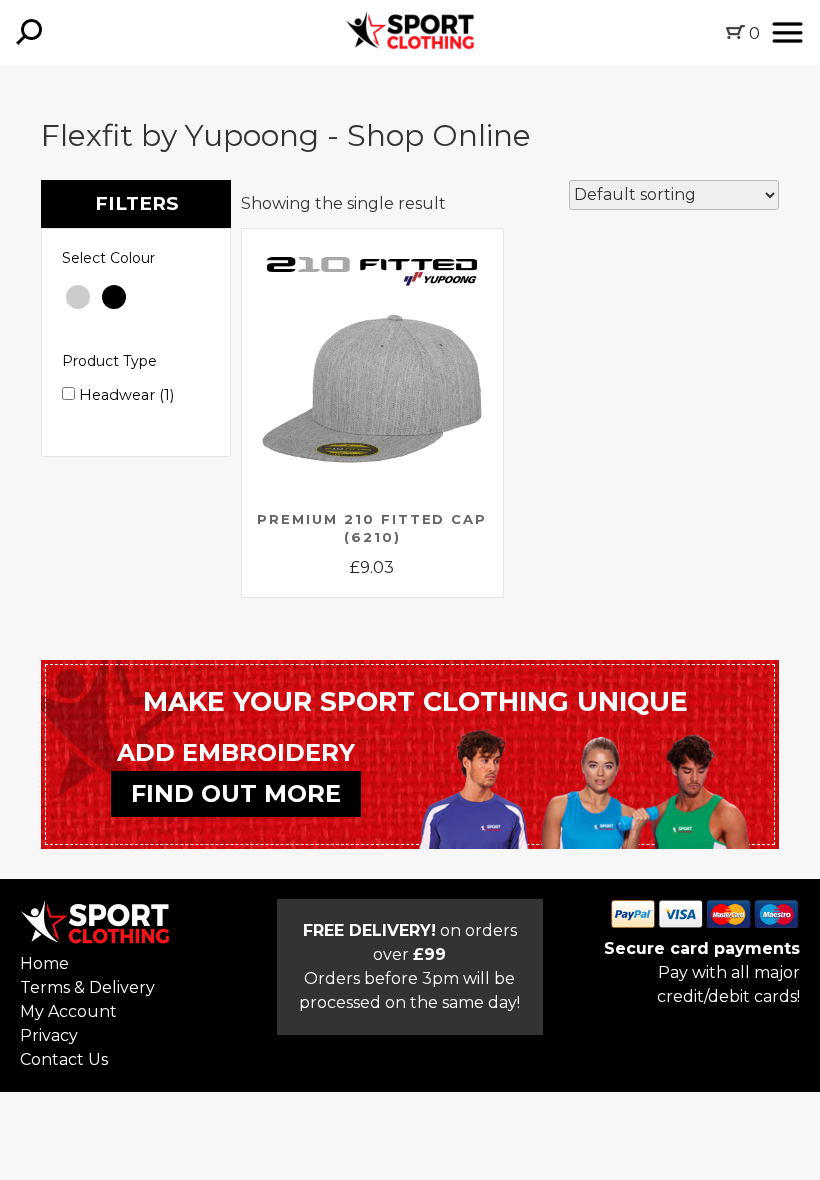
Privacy (49, 1035)
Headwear (124, 395)
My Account (68, 1011)
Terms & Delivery (87, 987)
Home (44, 963)
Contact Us (64, 1059)
